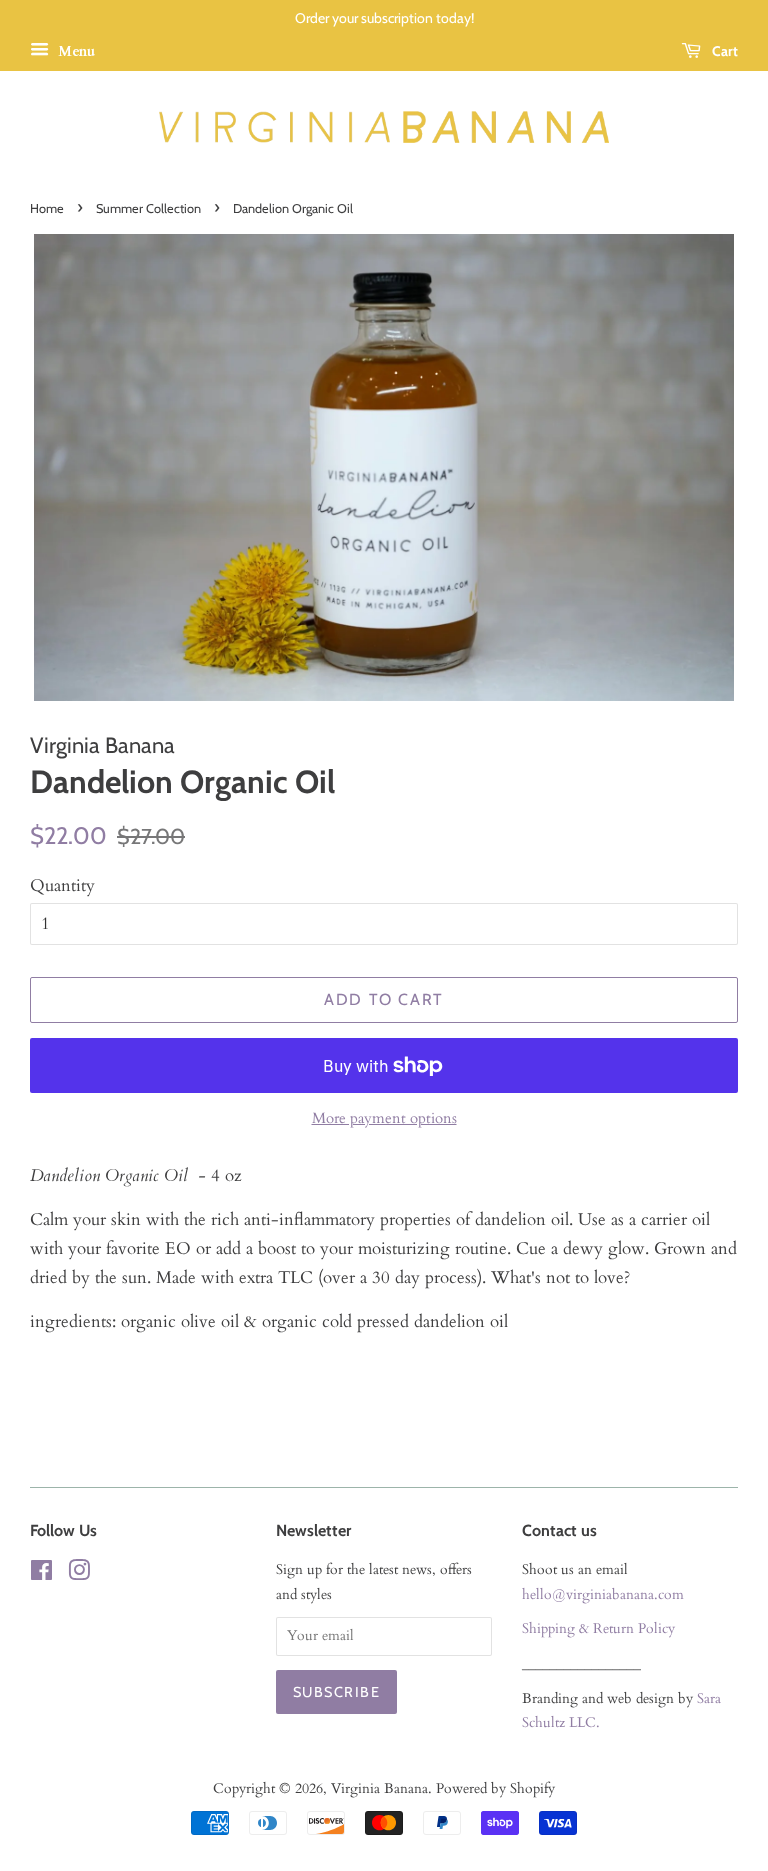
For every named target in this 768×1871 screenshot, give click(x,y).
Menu (74, 51)
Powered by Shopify (495, 1788)
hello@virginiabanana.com (603, 1594)
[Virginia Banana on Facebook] (41, 1574)
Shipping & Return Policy (598, 1628)
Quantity (62, 885)
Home (47, 208)
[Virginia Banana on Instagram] (79, 1574)
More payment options (384, 1118)
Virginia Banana (379, 1788)
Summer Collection (148, 208)
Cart (723, 51)
